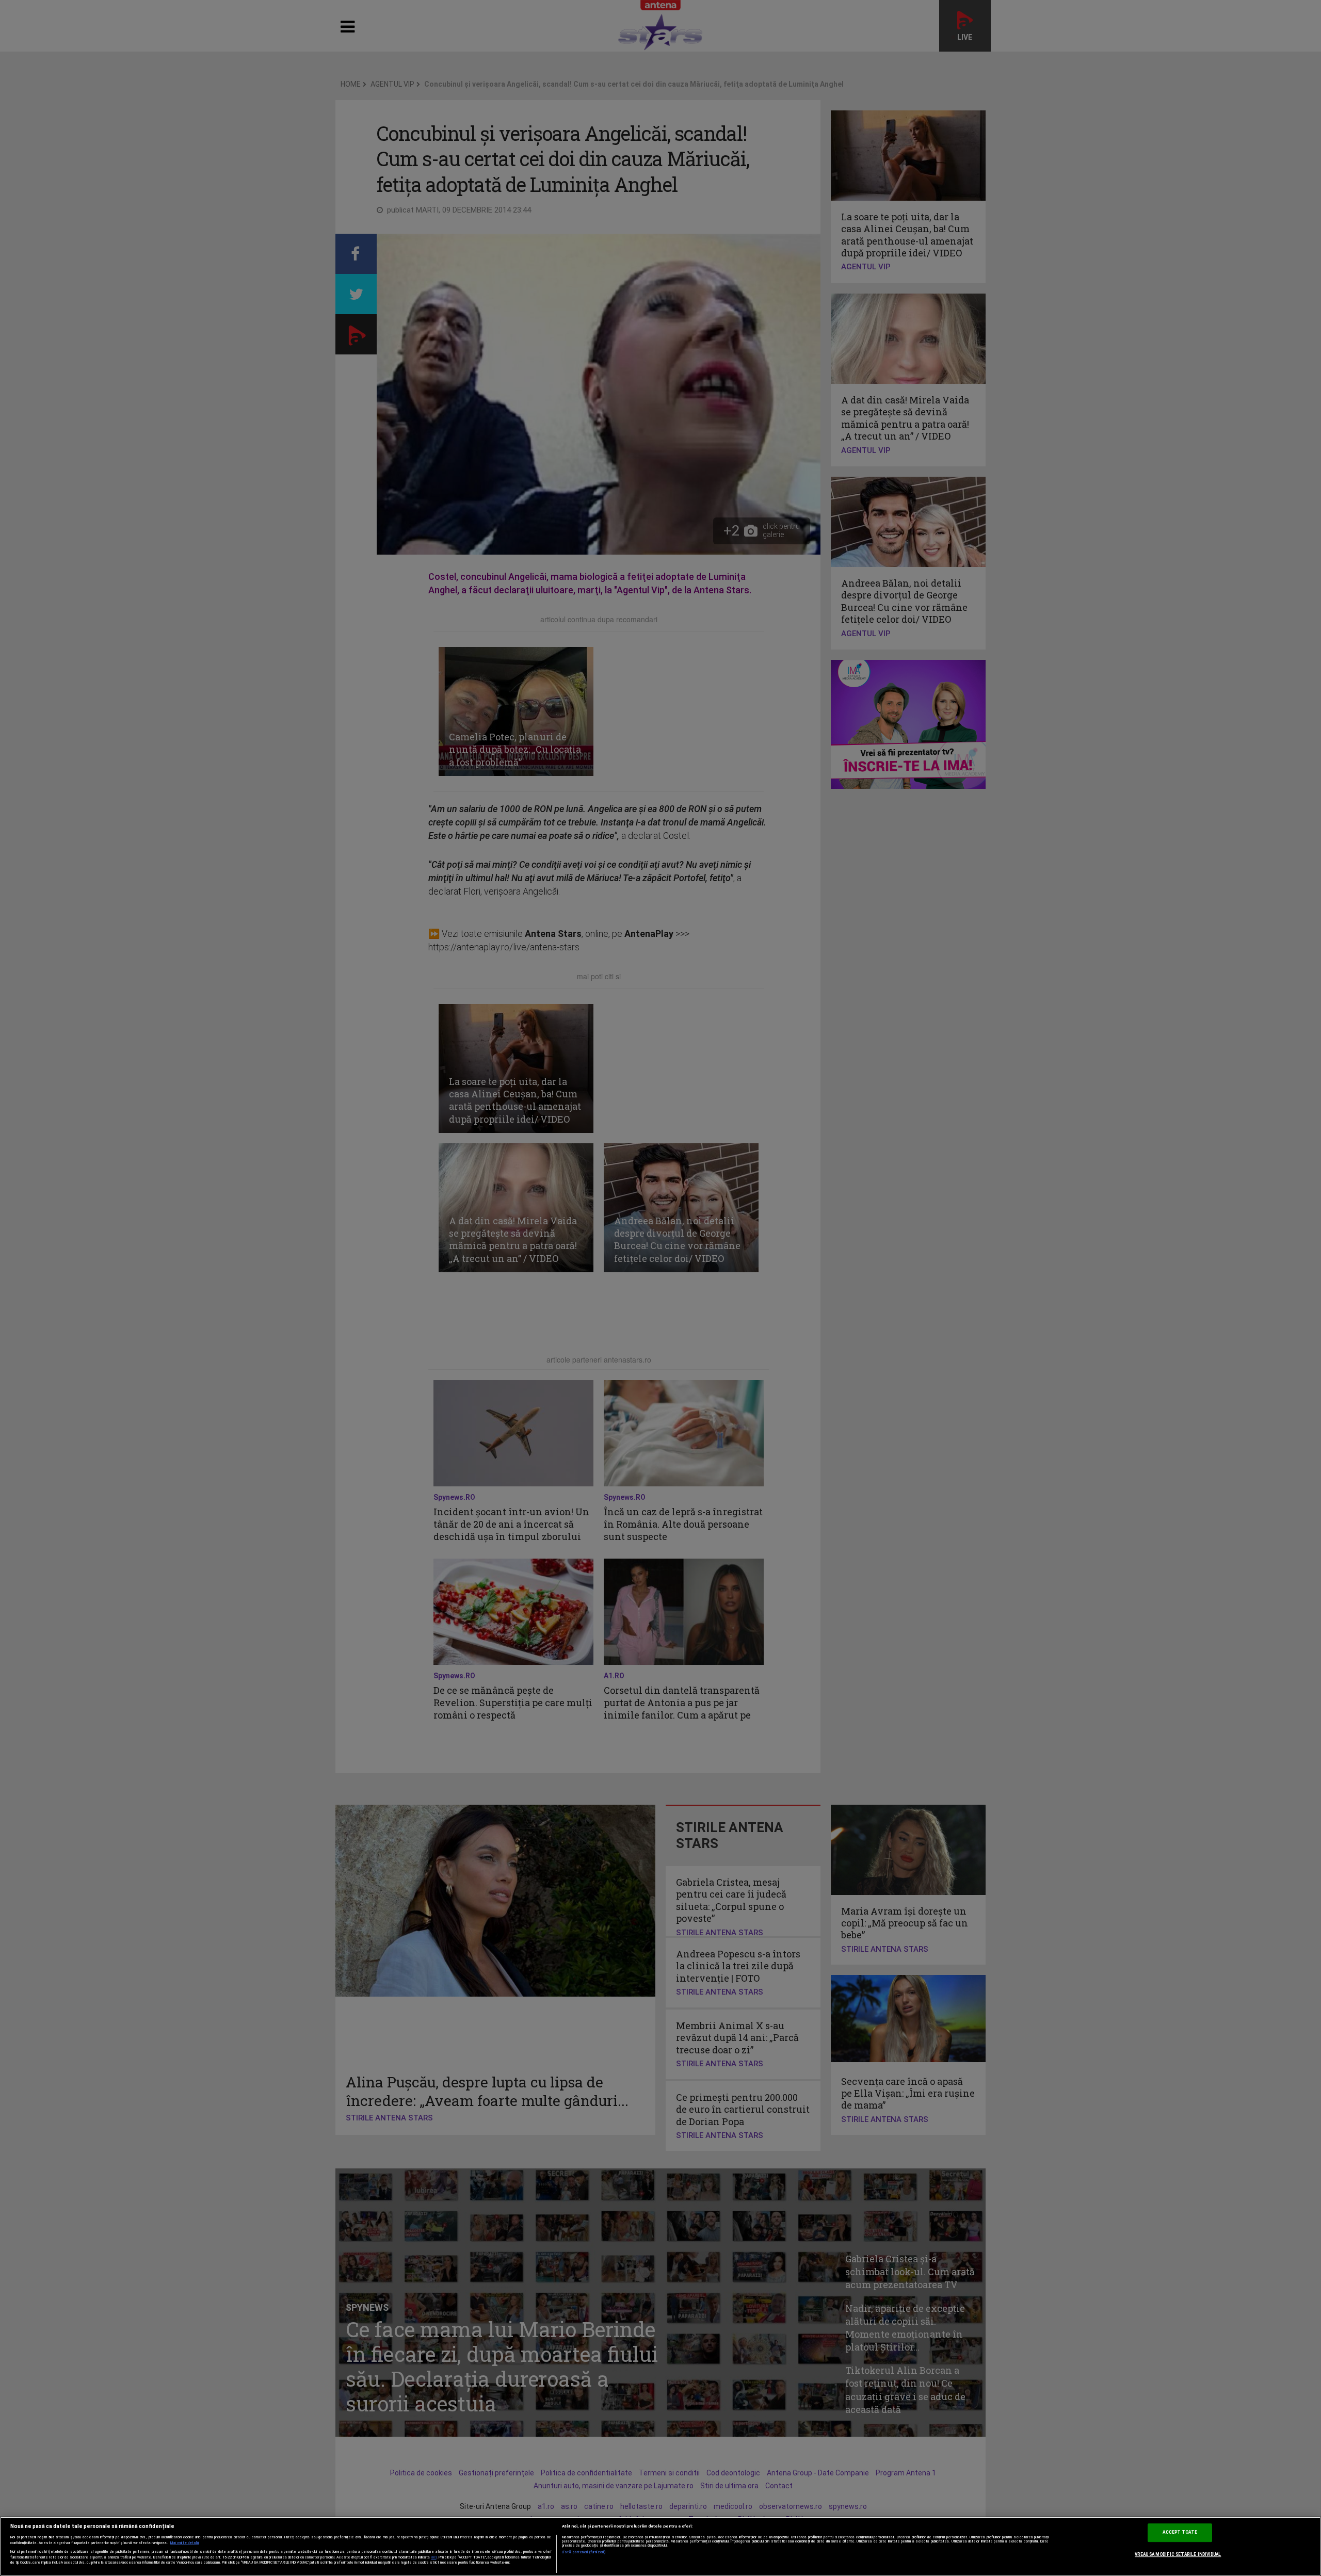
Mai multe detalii (185, 2543)
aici (434, 2557)
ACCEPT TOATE (1180, 2533)
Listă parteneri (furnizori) (584, 2552)
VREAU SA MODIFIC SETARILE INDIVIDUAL (1178, 2554)
